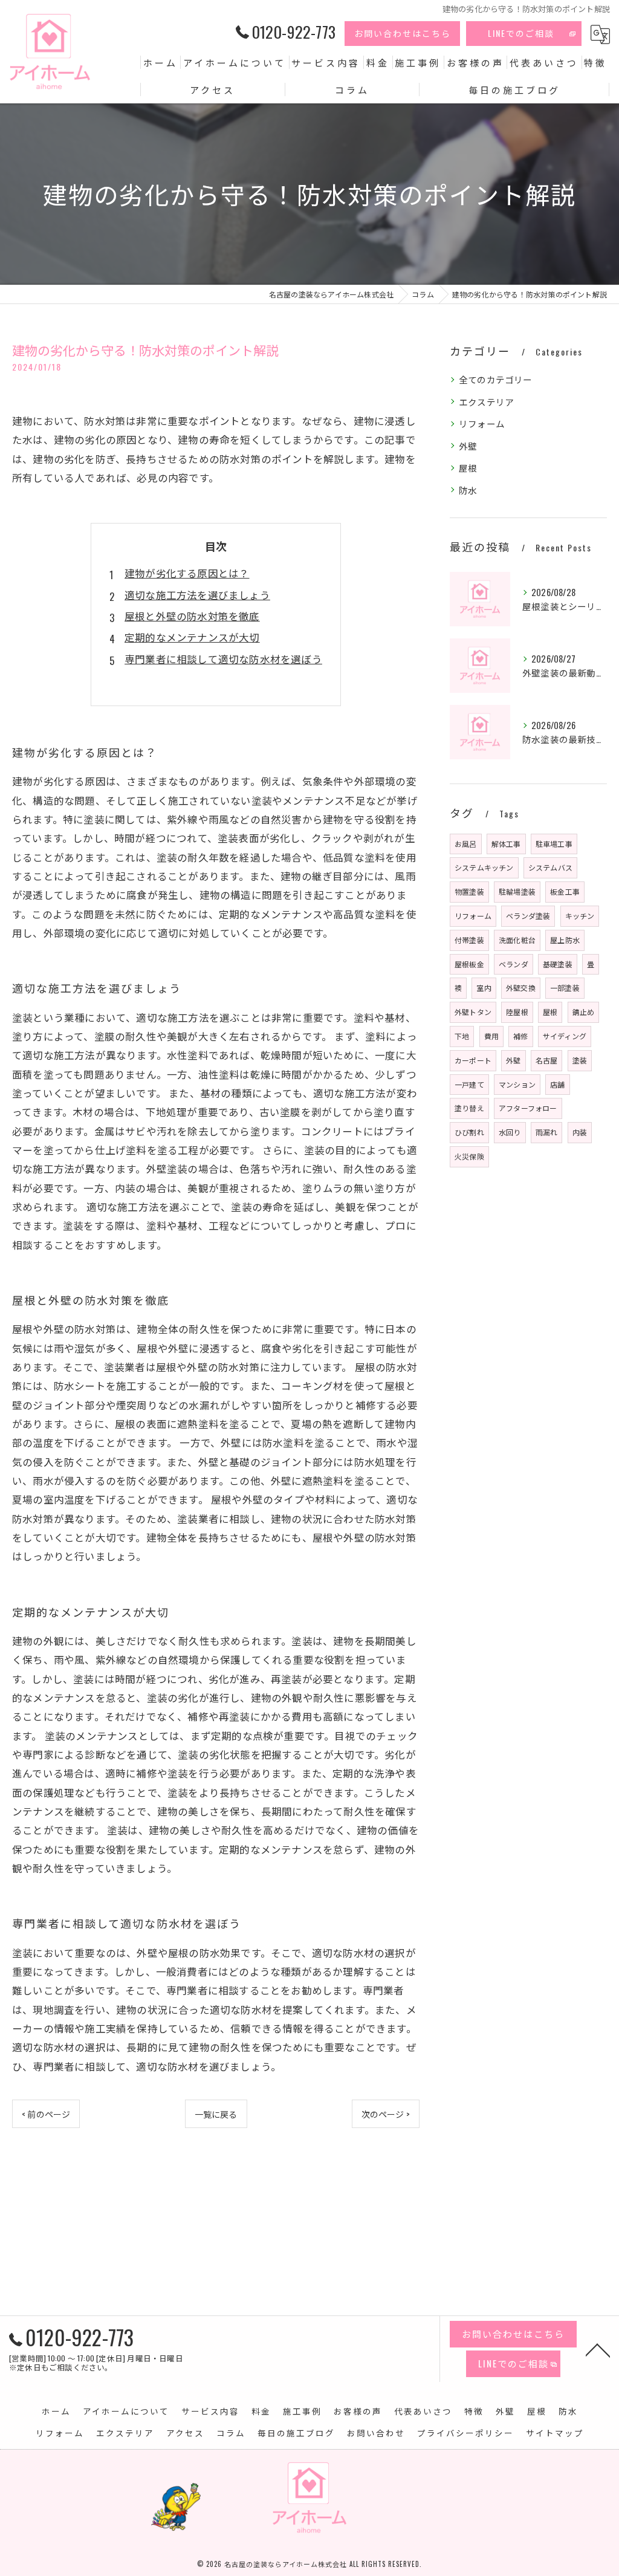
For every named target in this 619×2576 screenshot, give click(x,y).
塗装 (580, 1060)
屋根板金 (469, 964)
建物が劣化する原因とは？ (187, 573)
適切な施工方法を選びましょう (197, 595)
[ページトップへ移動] (598, 2349)
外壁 (468, 446)
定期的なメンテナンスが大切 (192, 637)
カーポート (473, 1060)
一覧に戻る (216, 2114)
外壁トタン (473, 1012)
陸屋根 (517, 1012)
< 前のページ (46, 2114)
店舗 (557, 1084)
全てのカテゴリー (496, 379)
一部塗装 (565, 988)
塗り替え (469, 1108)
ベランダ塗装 (528, 916)
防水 (468, 490)
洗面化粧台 (517, 940)
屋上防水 (565, 940)
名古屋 (547, 1060)
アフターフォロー (528, 1108)
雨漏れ (547, 1132)
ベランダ (514, 964)
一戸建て (469, 1084)
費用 (491, 1036)
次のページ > (386, 2114)
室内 (484, 988)
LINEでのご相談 (521, 33)
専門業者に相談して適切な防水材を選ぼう (223, 659)
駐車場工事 (554, 844)
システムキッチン (484, 867)
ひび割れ (469, 1132)
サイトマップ (555, 2433)
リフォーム (482, 423)
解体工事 (506, 844)
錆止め (584, 1012)
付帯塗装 (469, 940)
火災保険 (469, 1156)
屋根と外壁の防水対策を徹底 (192, 616)
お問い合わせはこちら (403, 33)
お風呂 (466, 844)
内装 (580, 1132)
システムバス (550, 867)
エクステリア (486, 402)
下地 (462, 1036)
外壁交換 (521, 988)
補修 (520, 1036)
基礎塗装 (558, 964)
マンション (517, 1084)
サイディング (565, 1036)
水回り (510, 1132)
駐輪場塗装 (517, 891)
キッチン (580, 916)
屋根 (468, 468)
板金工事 (565, 891)
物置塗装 (469, 891)
